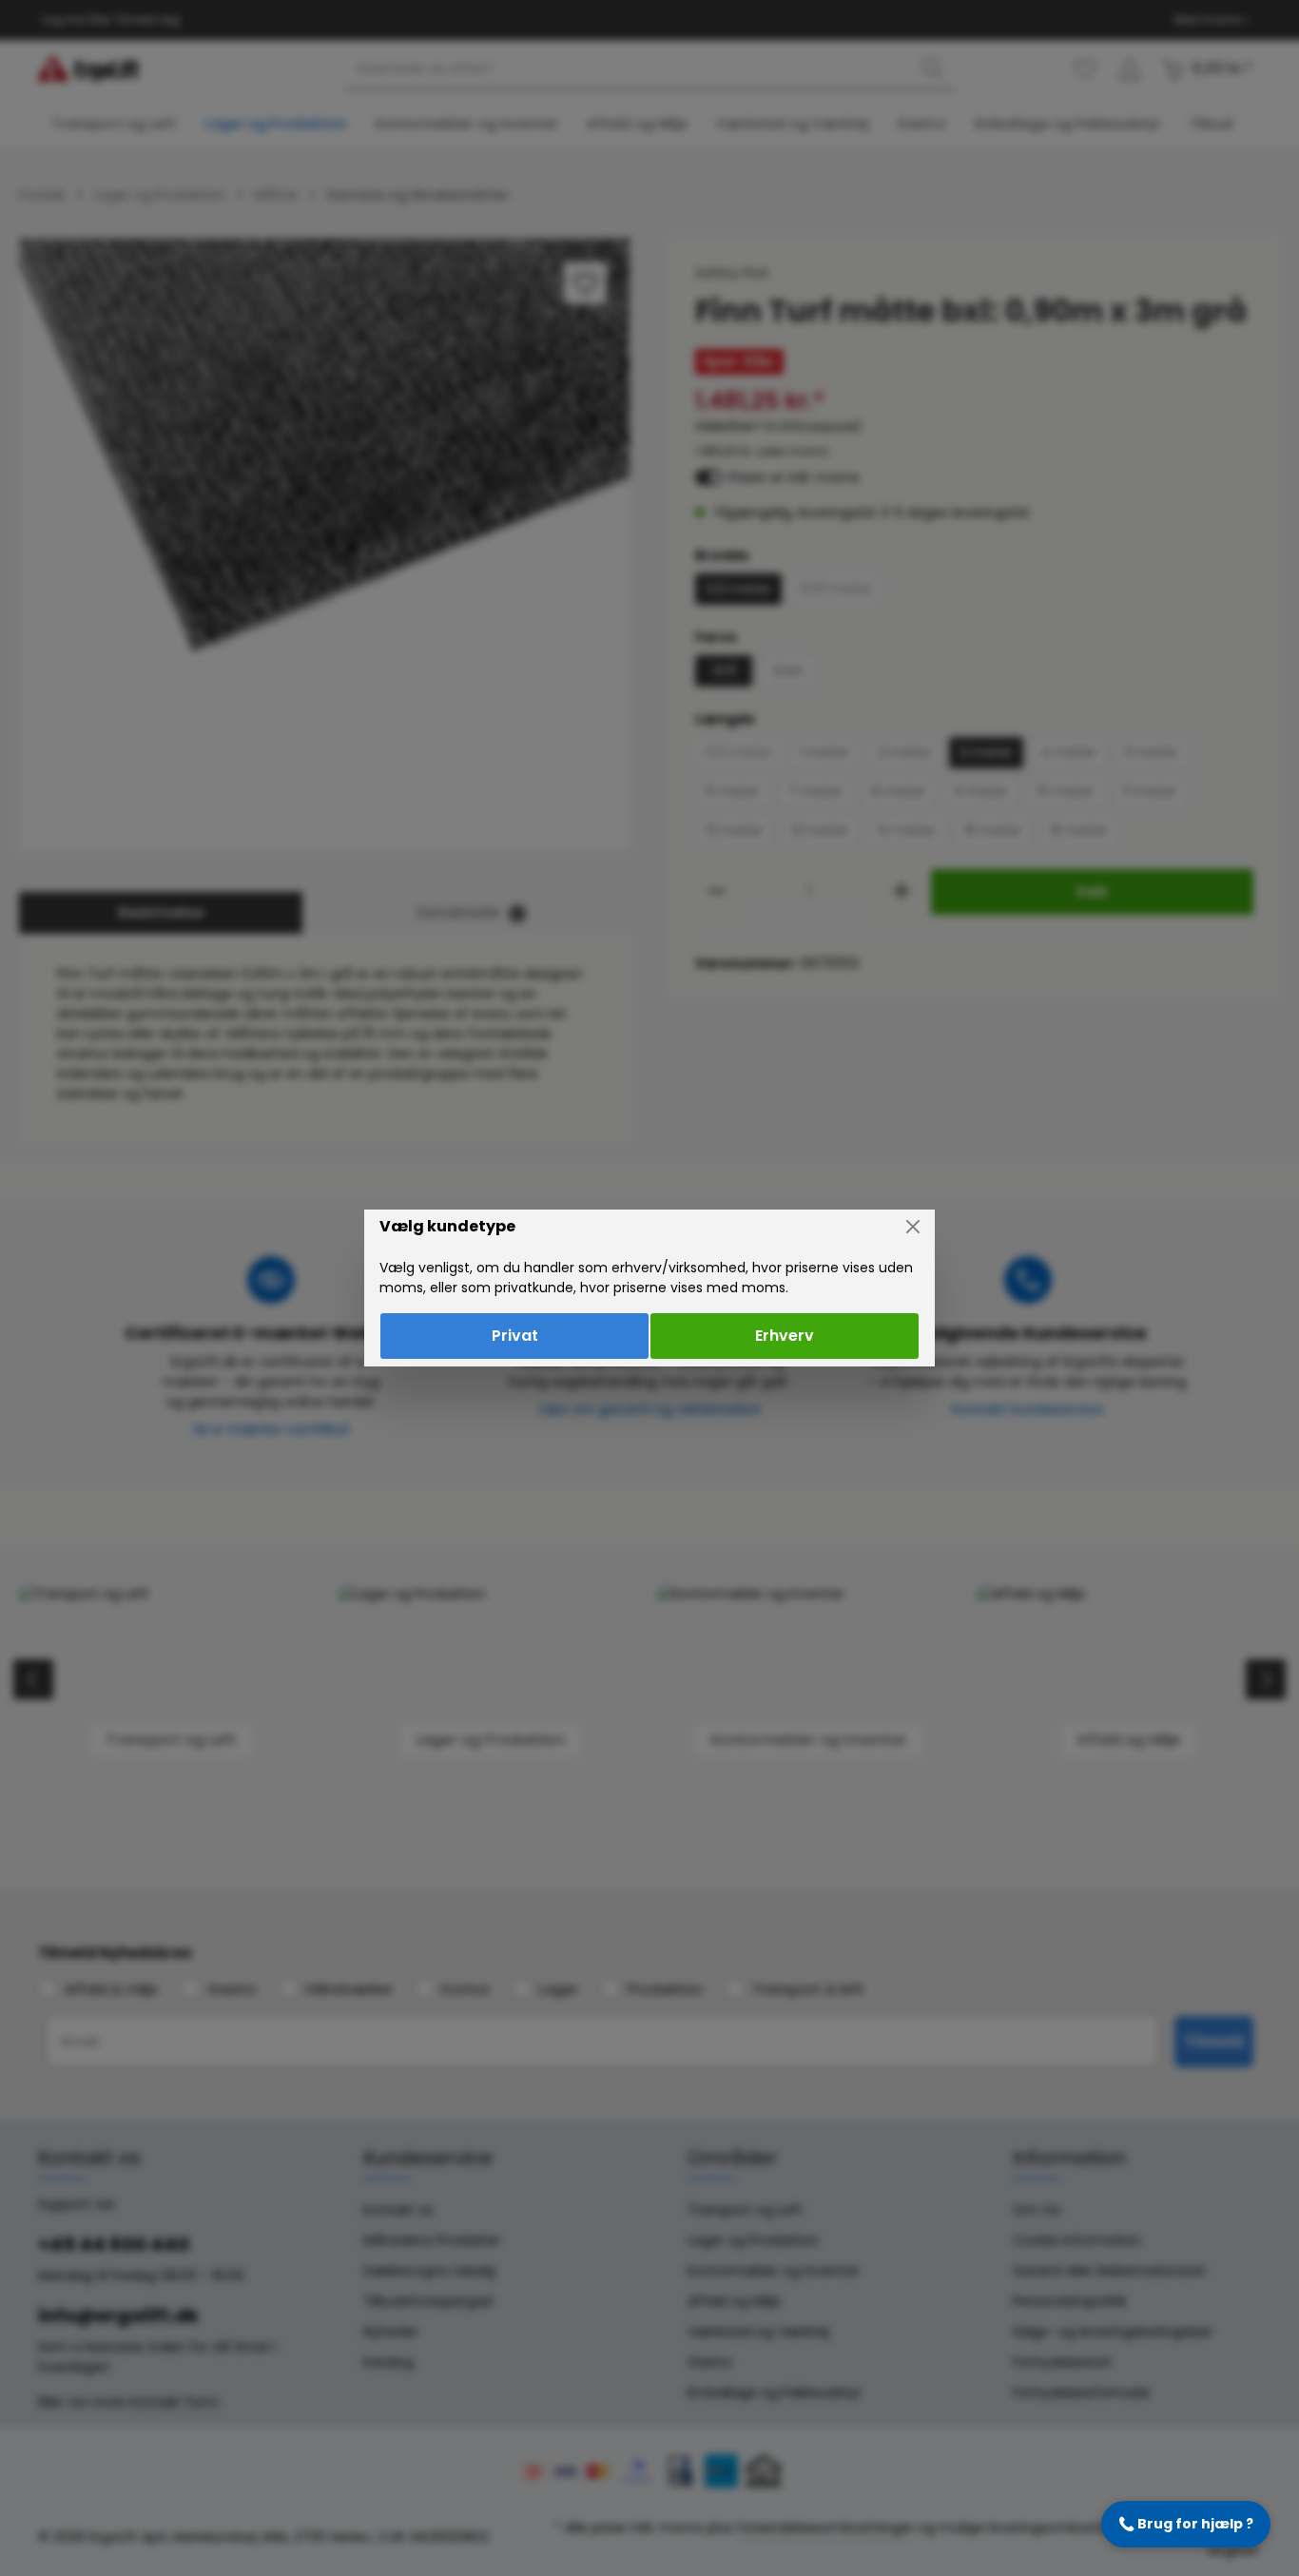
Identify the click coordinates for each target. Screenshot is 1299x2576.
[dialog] (649, 1288)
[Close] (913, 1227)
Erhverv (785, 1336)
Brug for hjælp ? (1186, 2524)
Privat (515, 1336)
